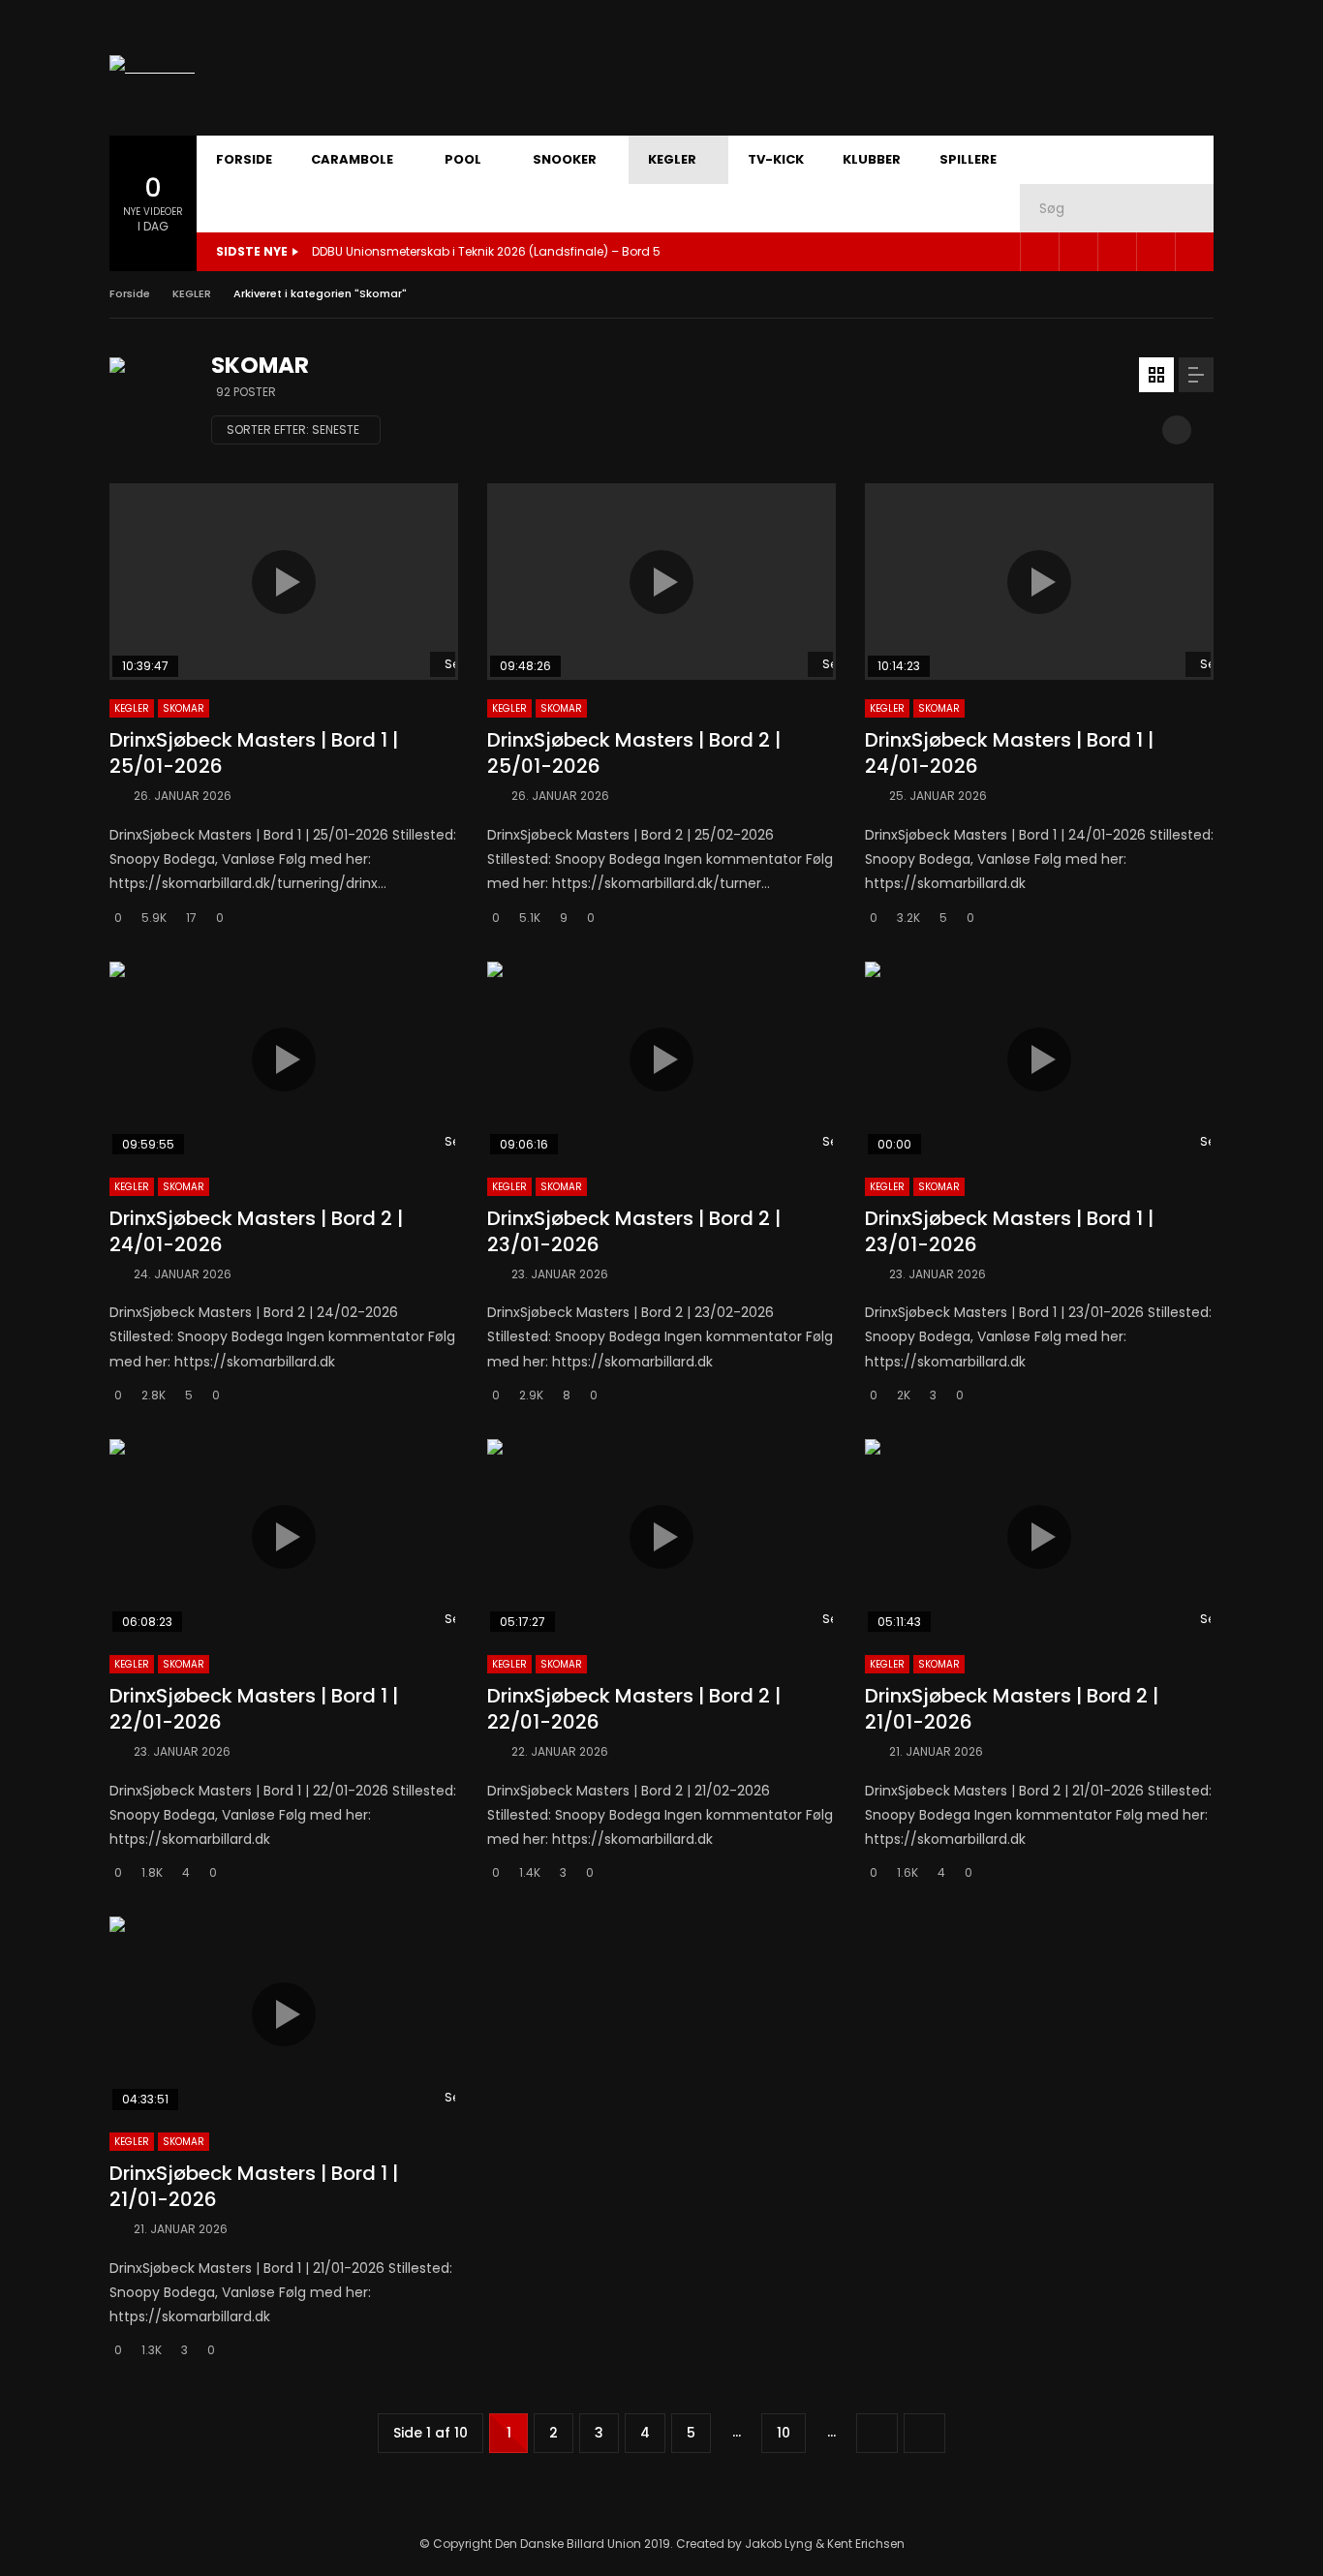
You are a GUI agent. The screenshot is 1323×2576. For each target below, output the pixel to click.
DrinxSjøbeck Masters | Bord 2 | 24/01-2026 (256, 1231)
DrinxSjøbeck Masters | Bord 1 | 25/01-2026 (254, 753)
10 (784, 2433)
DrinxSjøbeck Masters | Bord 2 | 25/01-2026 (634, 753)
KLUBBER (872, 159)
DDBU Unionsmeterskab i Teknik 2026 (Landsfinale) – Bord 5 (486, 251)
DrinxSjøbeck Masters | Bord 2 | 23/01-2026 (634, 1231)
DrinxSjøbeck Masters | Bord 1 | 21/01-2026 (254, 2186)
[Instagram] (1117, 252)
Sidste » (924, 2433)
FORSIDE (244, 159)
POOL (463, 159)
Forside (130, 293)
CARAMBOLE (352, 159)
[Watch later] (1155, 252)
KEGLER (672, 159)
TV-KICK (776, 159)
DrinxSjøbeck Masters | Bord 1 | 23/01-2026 (1009, 1231)
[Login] (1194, 252)
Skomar (184, 708)
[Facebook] (1039, 252)
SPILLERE (968, 159)
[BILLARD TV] (152, 67)
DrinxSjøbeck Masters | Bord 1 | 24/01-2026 (1009, 753)
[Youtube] (1078, 252)
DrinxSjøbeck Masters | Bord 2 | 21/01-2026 (1012, 1709)
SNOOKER (565, 159)
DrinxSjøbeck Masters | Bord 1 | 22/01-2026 (254, 1709)
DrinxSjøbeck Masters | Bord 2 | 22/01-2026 (634, 1709)
